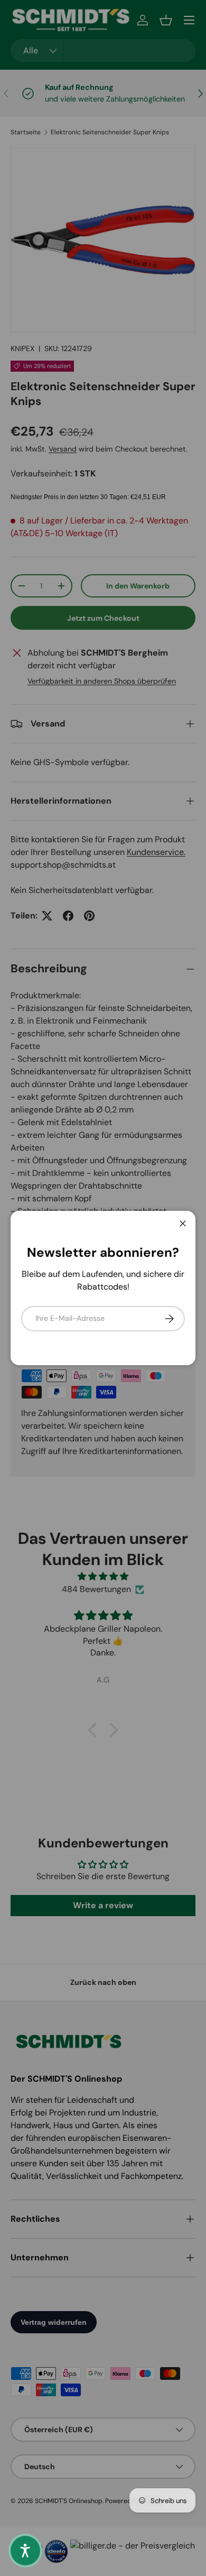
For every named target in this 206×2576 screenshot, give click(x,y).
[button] (25, 2551)
